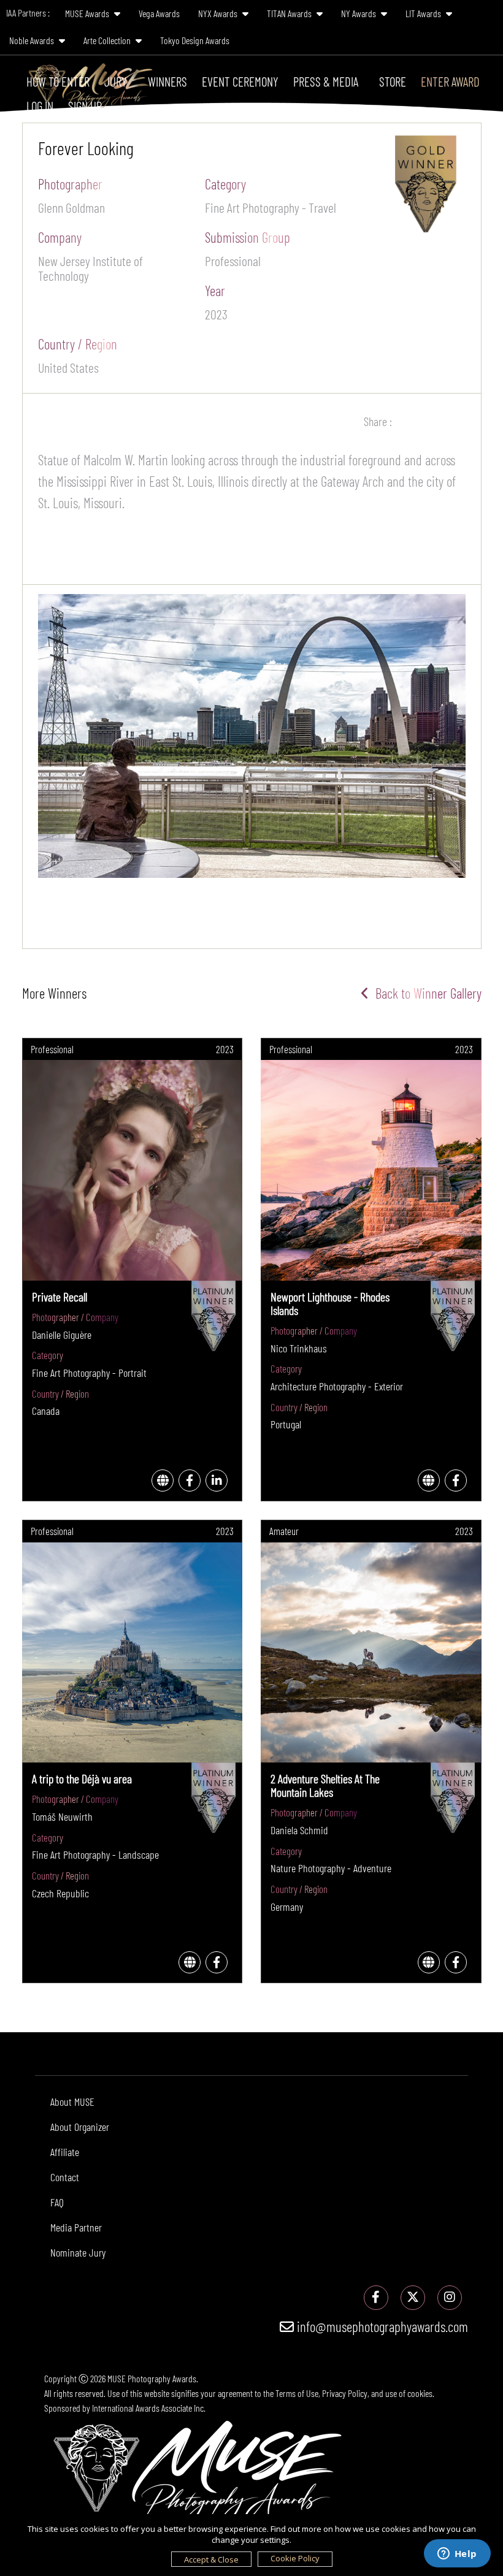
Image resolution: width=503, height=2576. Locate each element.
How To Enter (58, 81)
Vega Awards (159, 13)
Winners (167, 81)
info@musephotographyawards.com (381, 2326)
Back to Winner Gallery (425, 993)
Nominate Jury (78, 2252)
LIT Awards (424, 13)
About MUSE (72, 2102)
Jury (116, 81)
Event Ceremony (240, 81)
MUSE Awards (88, 13)
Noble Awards (33, 40)
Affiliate (65, 2152)
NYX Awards (219, 13)
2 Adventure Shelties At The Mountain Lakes (325, 1785)
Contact (65, 2177)
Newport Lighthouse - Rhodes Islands (330, 1303)
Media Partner (76, 2227)
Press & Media (326, 81)
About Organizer (80, 2127)
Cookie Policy (295, 2558)
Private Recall (60, 1297)
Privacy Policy (345, 2393)
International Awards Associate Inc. (149, 2408)
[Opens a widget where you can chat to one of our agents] (457, 2555)
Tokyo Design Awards (195, 40)
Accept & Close (211, 2559)
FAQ (57, 2202)
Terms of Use (297, 2393)
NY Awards (359, 13)
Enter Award (450, 81)
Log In (40, 106)
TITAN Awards (290, 13)
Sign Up (85, 106)
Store (393, 81)
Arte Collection (108, 40)
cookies (420, 2393)
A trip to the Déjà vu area (82, 1778)
